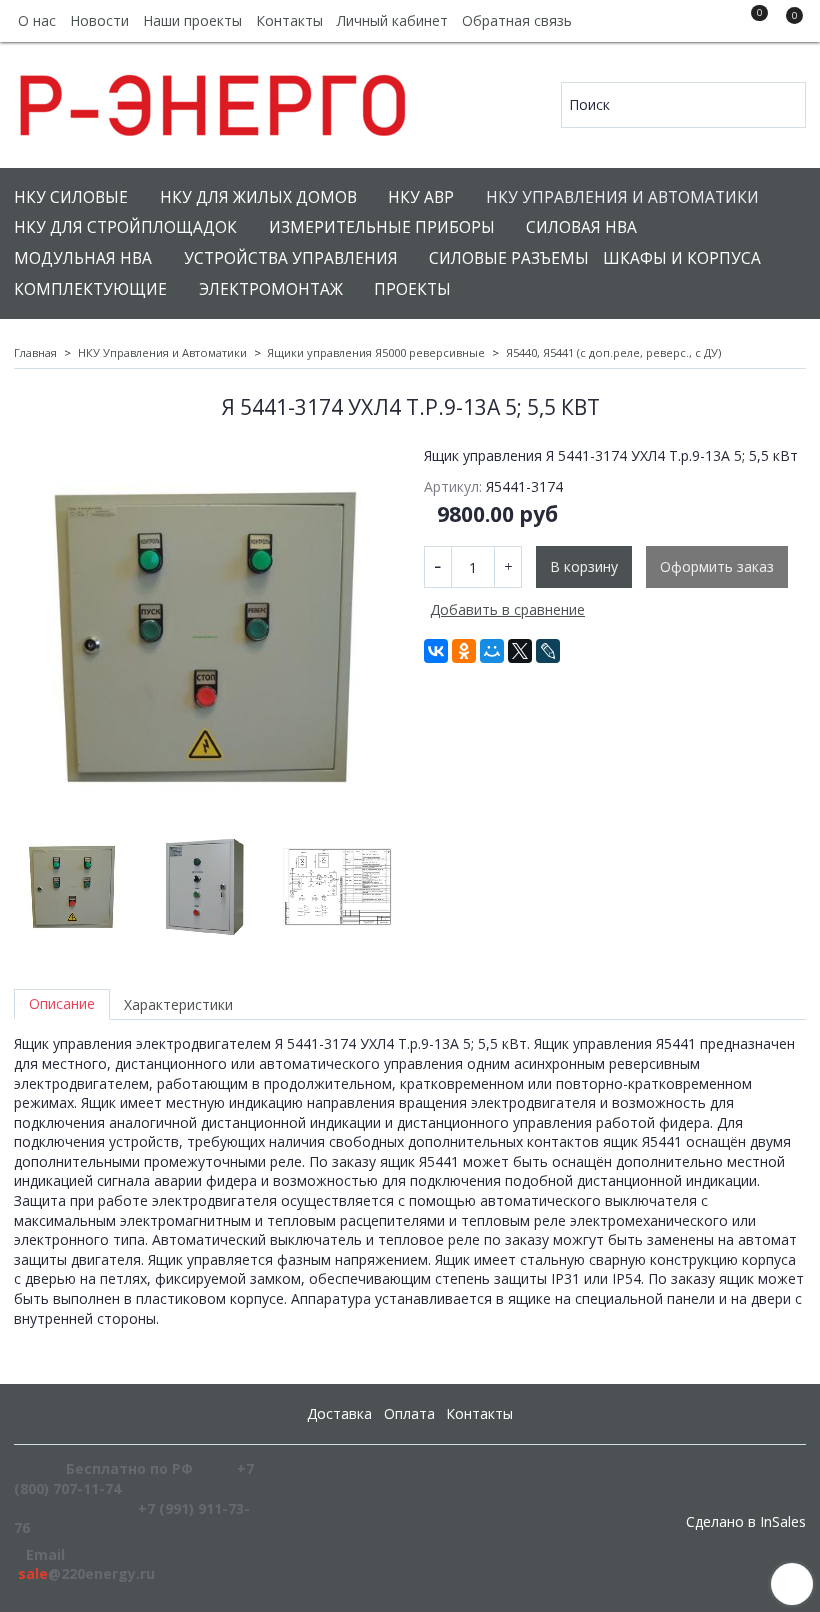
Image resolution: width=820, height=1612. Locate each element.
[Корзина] (785, 24)
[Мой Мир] (492, 651)
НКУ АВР (421, 197)
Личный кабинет (392, 20)
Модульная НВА (83, 258)
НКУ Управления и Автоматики (622, 197)
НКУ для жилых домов (258, 197)
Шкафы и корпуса (682, 258)
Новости (99, 20)
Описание (62, 1003)
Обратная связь (517, 20)
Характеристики (178, 1004)
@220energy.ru (86, 1573)
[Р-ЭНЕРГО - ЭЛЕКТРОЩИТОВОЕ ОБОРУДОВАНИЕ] (214, 100)
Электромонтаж (271, 289)
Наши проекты (192, 20)
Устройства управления (291, 258)
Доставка (339, 1413)
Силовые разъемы (509, 258)
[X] (520, 651)
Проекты (412, 289)
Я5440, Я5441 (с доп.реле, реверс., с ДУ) (613, 352)
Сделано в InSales (746, 1522)
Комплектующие (90, 289)
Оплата (409, 1413)
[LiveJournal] (548, 651)
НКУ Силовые (71, 197)
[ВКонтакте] (436, 651)
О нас (37, 20)
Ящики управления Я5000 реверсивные (376, 352)
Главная (35, 352)
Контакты (289, 20)
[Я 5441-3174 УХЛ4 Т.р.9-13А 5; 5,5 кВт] (205, 637)
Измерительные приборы (382, 227)
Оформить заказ (717, 566)
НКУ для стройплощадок (125, 227)
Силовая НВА (581, 227)
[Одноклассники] (464, 651)
